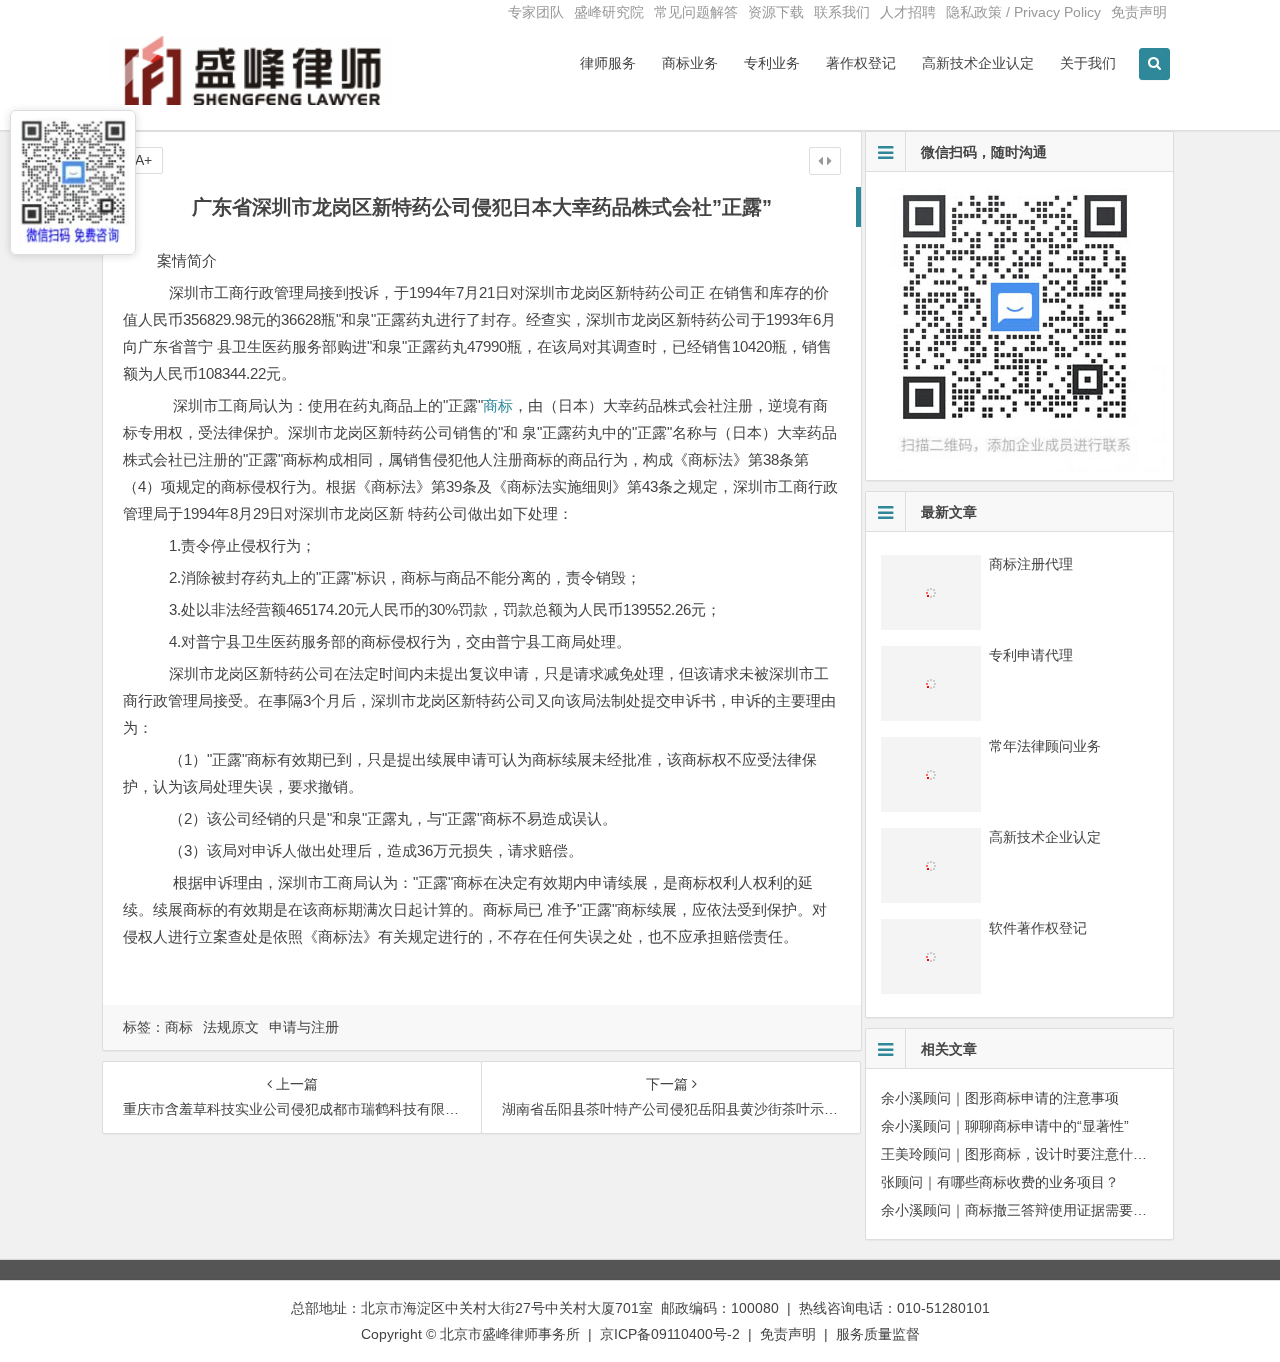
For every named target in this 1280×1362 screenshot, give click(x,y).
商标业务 (690, 63)
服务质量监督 (878, 1334)
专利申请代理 (1031, 655)
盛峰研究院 (609, 12)
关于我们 (1088, 63)
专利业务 (772, 63)
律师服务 (608, 63)
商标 (498, 405)
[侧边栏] (825, 161)
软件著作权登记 (1038, 928)
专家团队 (536, 12)
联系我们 (842, 12)
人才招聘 (908, 12)
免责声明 (1139, 12)
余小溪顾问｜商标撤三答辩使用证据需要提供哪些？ (1042, 1210)
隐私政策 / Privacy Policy (1023, 12)
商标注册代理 (1031, 564)
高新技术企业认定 (978, 63)
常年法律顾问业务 (1045, 746)
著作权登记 (861, 63)
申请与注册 (304, 1027)
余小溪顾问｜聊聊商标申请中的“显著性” (1005, 1126)
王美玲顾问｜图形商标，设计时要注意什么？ (1021, 1154)
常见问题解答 (696, 12)
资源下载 (776, 12)
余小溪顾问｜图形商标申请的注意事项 (1000, 1098)
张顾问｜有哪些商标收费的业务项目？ (1000, 1182)
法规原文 (231, 1027)
